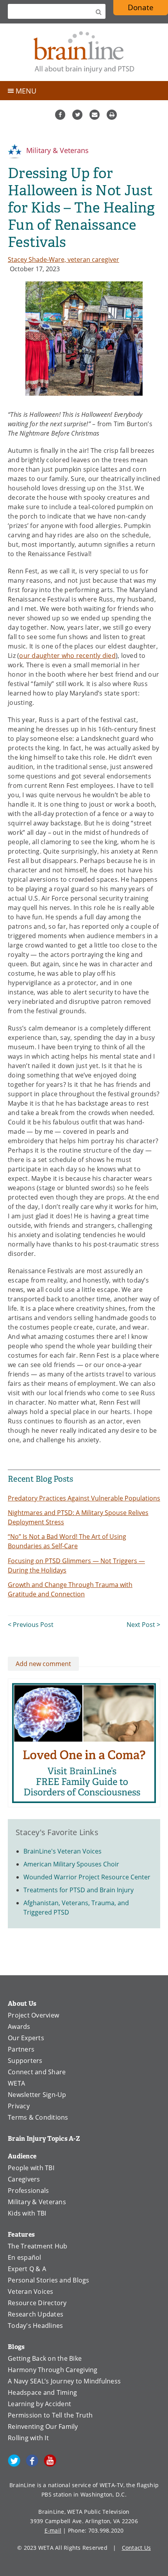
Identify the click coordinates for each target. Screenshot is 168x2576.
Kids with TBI (27, 2213)
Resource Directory (37, 2303)
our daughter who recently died (67, 656)
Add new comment (43, 1664)
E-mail (53, 2530)
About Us (22, 2004)
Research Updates (36, 2314)
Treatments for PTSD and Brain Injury (79, 1890)
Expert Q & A (27, 2269)
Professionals (28, 2191)
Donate (148, 9)
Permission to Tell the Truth (50, 2415)
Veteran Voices (31, 2291)
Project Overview (33, 2015)
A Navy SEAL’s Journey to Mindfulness (64, 2381)
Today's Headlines (35, 2326)
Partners (21, 2049)
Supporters (25, 2061)
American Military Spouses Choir (71, 1864)
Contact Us (137, 2548)
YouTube (50, 2461)
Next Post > (143, 1625)
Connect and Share (37, 2072)
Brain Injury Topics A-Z (44, 2139)
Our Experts (26, 2038)
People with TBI (31, 2168)
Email (95, 115)
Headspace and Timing (42, 2392)
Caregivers (24, 2179)
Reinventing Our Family (43, 2426)
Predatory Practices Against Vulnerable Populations (84, 1498)
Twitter (77, 115)
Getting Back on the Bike (45, 2358)
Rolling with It (28, 2438)
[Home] (84, 52)
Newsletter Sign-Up (37, 2095)
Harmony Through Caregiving (53, 2370)
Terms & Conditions (38, 2117)
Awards (19, 2027)
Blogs (16, 2347)
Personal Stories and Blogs (49, 2280)
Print (112, 115)
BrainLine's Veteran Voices (63, 1851)
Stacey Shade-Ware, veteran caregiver (63, 259)
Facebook (60, 115)
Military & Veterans (56, 150)
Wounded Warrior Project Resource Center (87, 1877)
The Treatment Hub (38, 2246)
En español (25, 2257)
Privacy (19, 2106)
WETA (16, 2083)
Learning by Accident (39, 2404)
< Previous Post (31, 1625)
